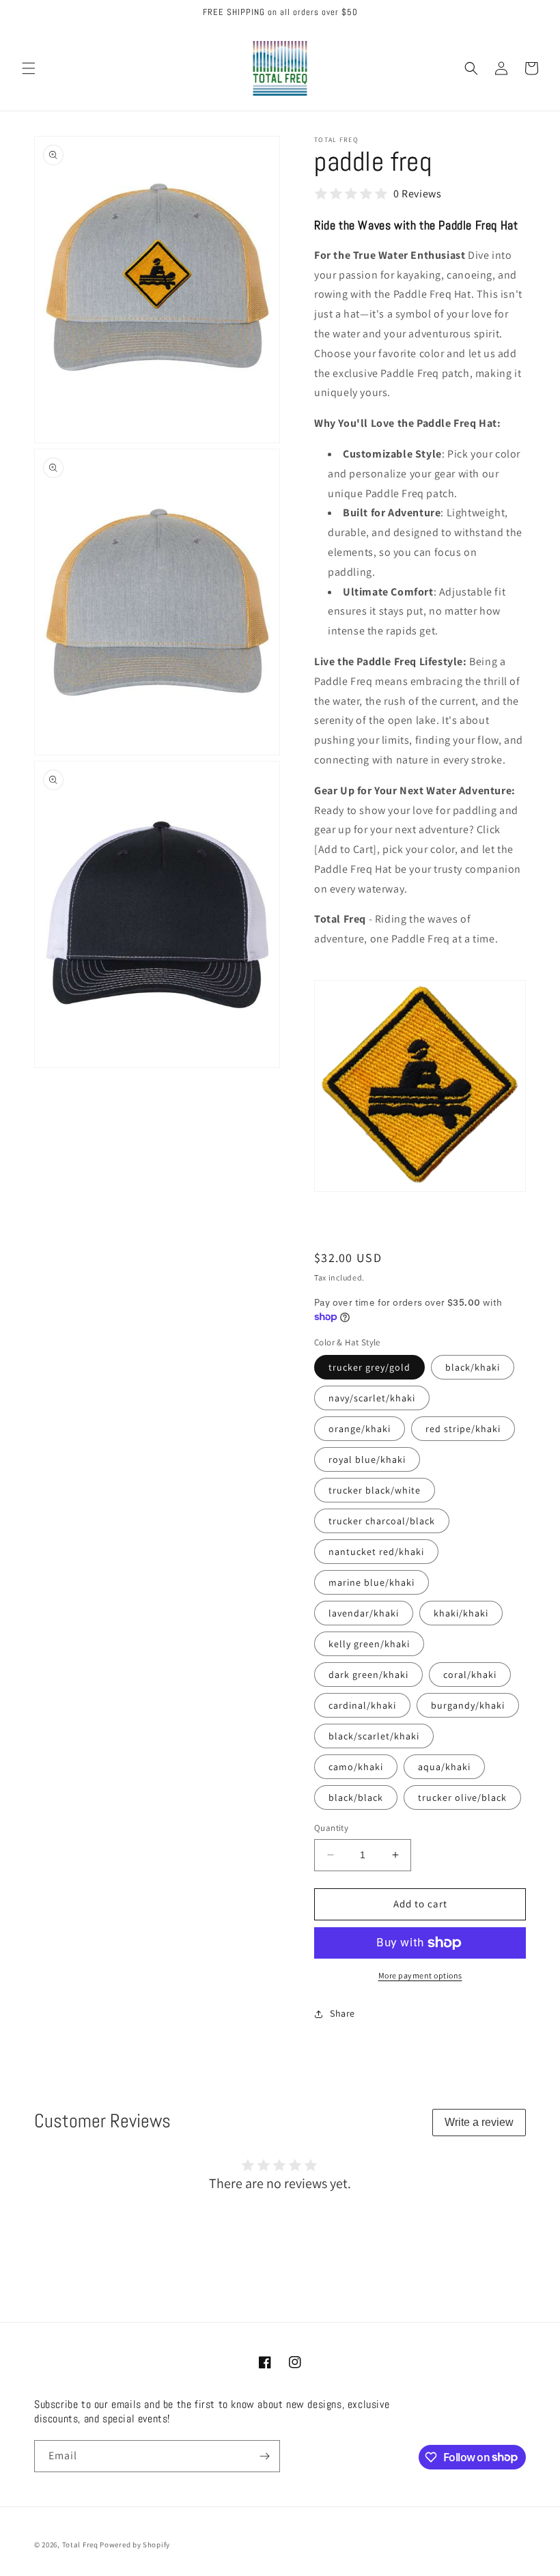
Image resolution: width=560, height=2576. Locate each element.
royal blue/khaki (367, 1459)
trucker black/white (375, 1490)
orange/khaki (360, 1429)
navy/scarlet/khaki (372, 1398)
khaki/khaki (461, 1613)
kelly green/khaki (369, 1644)
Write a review (479, 2122)
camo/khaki (356, 1767)
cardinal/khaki (362, 1705)
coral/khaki (470, 1675)
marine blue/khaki (372, 1582)
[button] (29, 68)
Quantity (331, 1828)
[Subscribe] (264, 2456)
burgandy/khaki (468, 1705)
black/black (356, 1797)
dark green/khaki (368, 1675)
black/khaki (473, 1367)
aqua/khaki (444, 1767)
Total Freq (80, 2545)
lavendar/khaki (364, 1613)
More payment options (420, 1975)
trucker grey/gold (369, 1367)
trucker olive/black (462, 1797)
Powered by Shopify (135, 2545)
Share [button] (342, 2013)
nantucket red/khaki (376, 1552)
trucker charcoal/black (382, 1521)
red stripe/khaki (463, 1429)
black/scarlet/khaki (374, 1736)
